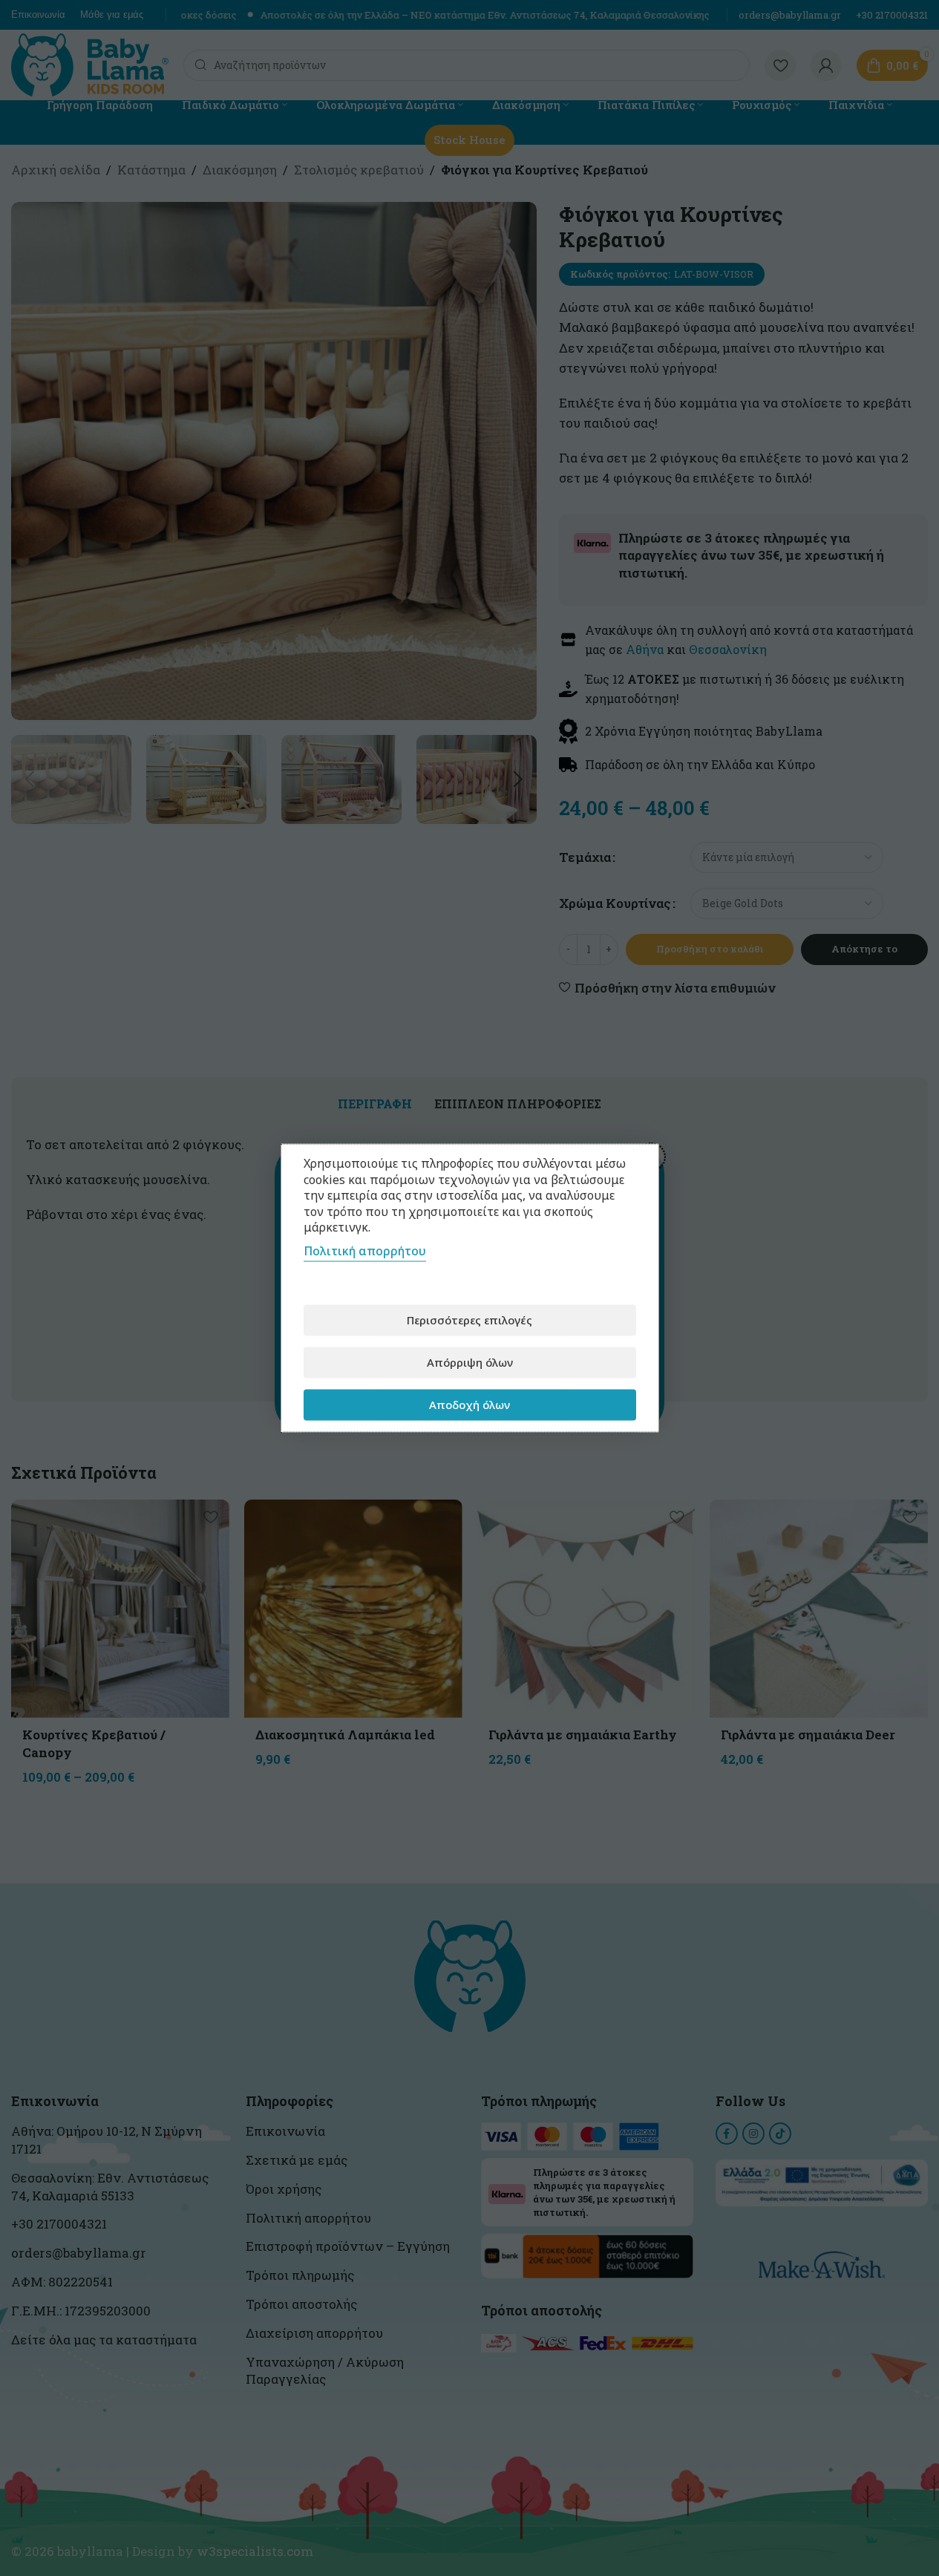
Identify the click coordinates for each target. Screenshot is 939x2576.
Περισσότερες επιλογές (469, 1320)
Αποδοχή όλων (469, 1405)
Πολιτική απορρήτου (365, 1250)
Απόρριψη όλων (470, 1362)
